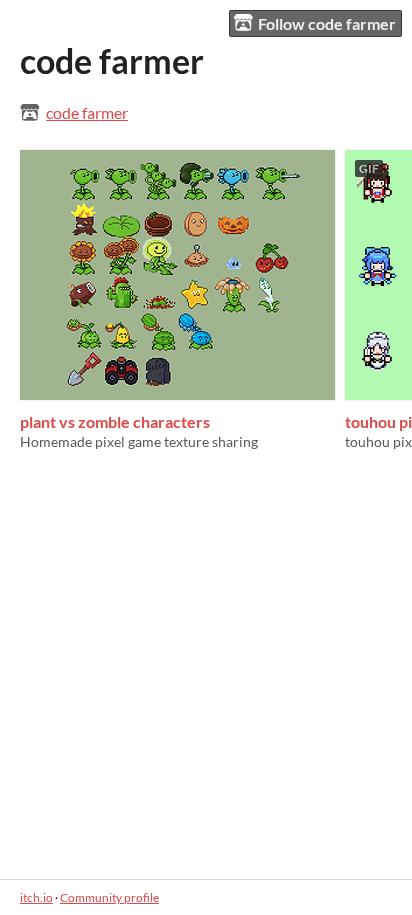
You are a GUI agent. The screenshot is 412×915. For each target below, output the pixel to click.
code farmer (87, 112)
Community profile (109, 897)
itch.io (36, 897)
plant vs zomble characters (115, 421)
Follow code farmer (327, 23)
